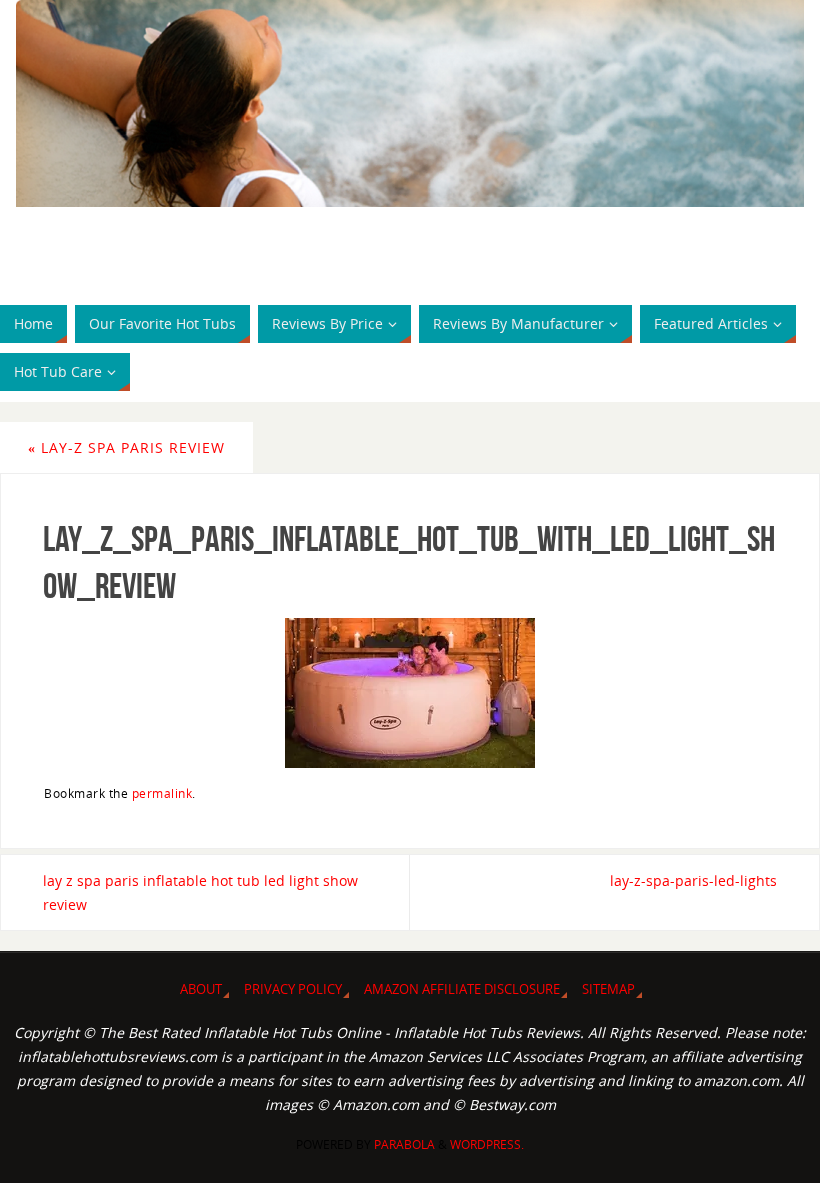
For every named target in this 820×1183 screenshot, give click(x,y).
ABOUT (201, 989)
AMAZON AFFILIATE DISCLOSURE (462, 989)
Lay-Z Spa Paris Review (126, 447)
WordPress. (487, 1144)
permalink (162, 793)
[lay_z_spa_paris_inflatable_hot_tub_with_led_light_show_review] (410, 693)
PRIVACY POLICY (293, 989)
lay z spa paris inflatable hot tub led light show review (200, 892)
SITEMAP (608, 989)
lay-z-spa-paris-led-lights (693, 880)
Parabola (404, 1144)
